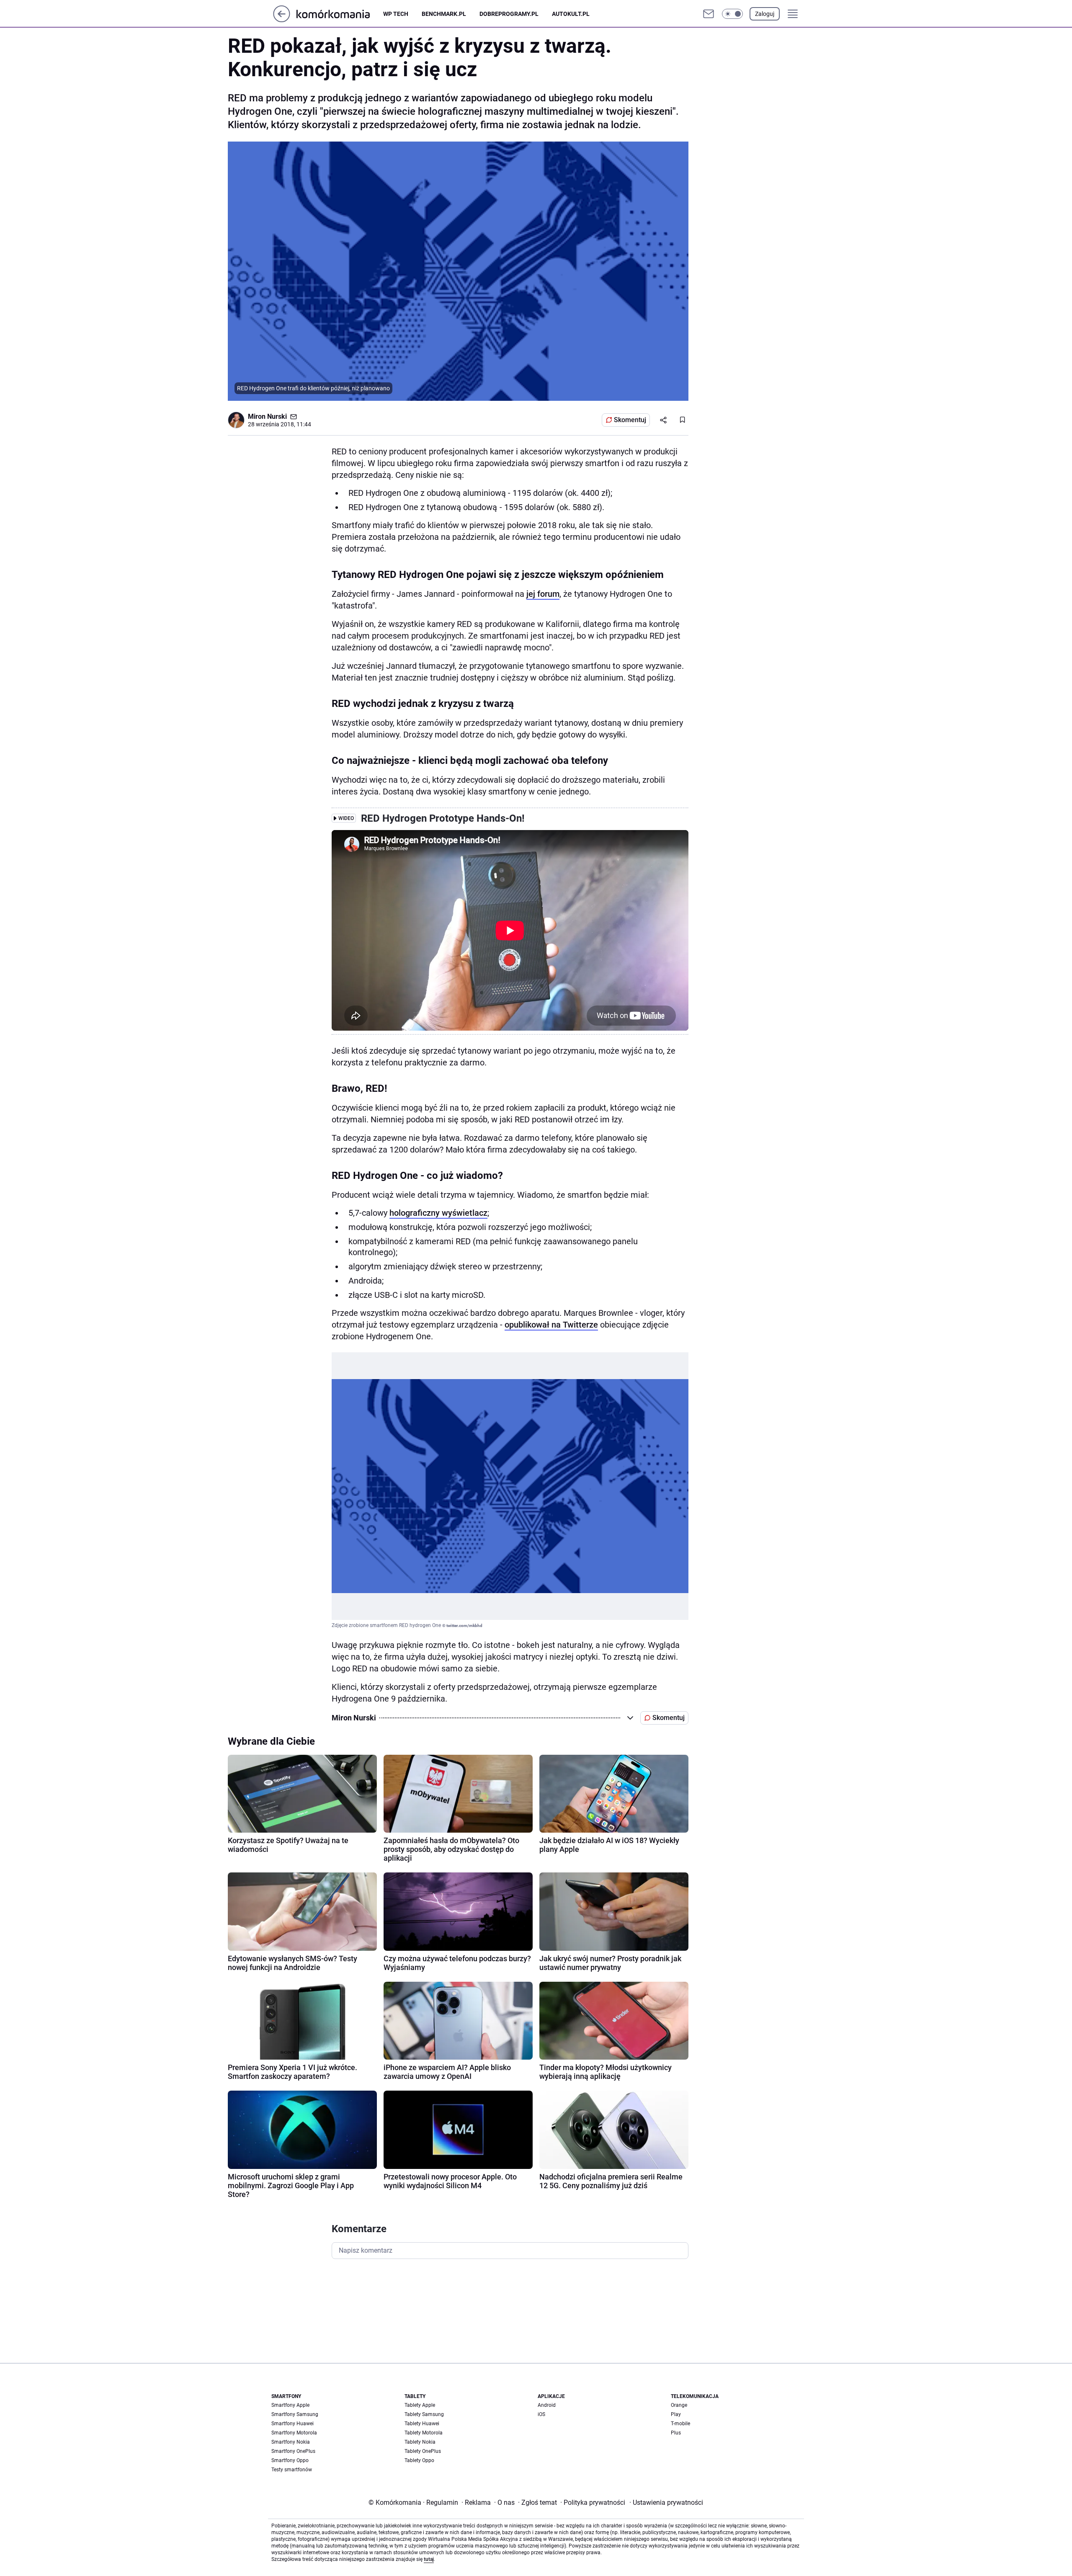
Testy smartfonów (292, 2470)
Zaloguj (765, 14)
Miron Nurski (267, 416)
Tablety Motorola (424, 2433)
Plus (676, 2433)
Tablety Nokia (420, 2442)
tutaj (429, 2559)
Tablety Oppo (419, 2460)
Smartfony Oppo (290, 2460)
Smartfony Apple (290, 2405)
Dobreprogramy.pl (509, 14)
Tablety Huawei (422, 2424)
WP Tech (396, 14)
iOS (541, 2414)
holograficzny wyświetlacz (438, 1213)
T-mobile (680, 2424)
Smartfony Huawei (292, 2424)
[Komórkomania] (340, 14)
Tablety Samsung (424, 2414)
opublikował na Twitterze (551, 1325)
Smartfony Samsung (295, 2414)
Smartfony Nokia (291, 2442)
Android (547, 2405)
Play (676, 2414)
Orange (679, 2405)
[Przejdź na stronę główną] (282, 20)
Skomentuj (630, 420)
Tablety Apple (420, 2405)
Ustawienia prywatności (666, 2503)
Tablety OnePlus (423, 2451)
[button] (732, 14)
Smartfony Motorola (294, 2433)
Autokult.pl (571, 14)
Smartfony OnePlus (293, 2451)
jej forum (543, 594)
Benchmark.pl (444, 14)
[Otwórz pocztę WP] (709, 14)
